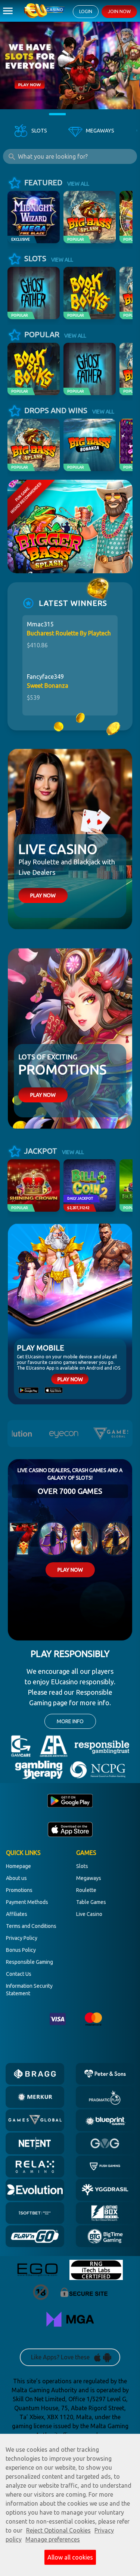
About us (16, 1878)
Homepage (18, 1866)
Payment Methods (27, 1902)
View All (78, 184)
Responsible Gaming (29, 1962)
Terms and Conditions (31, 1926)
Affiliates (17, 1914)
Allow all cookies (70, 2557)
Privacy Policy (22, 1938)
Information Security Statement (29, 1990)
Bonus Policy (21, 1950)
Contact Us (19, 1974)
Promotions (19, 1890)
